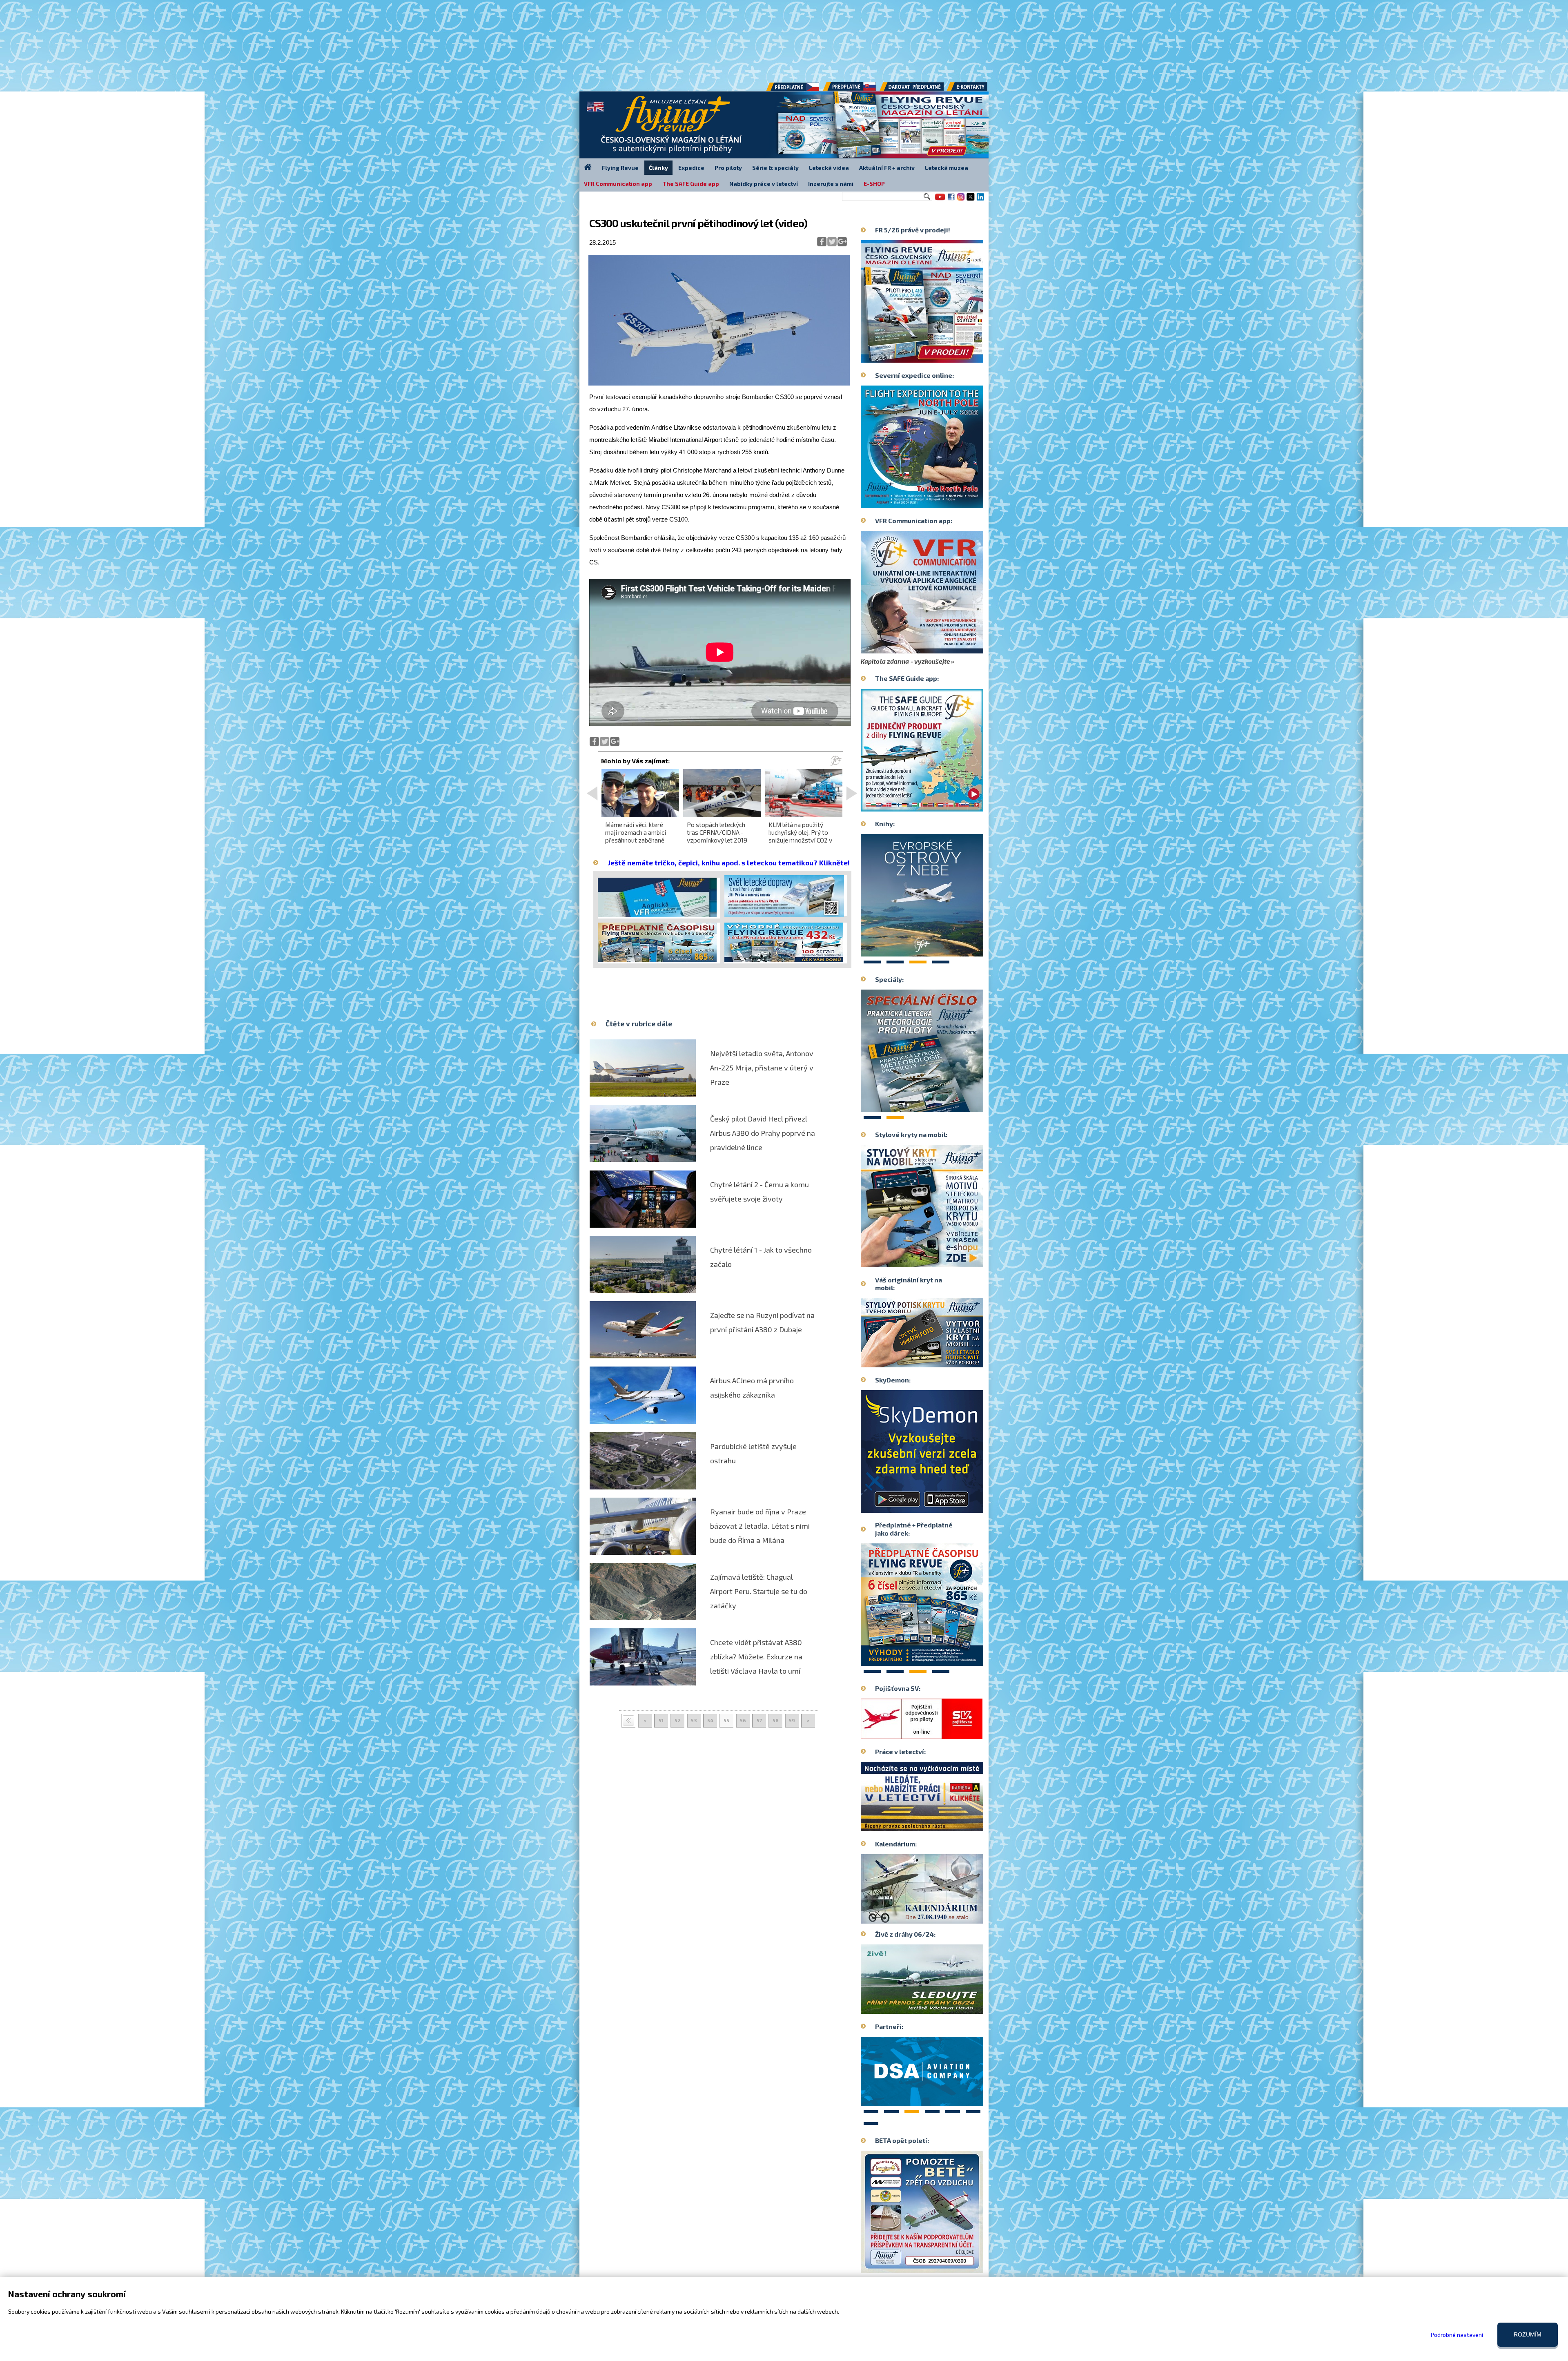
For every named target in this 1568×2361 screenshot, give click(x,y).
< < (628, 1721)
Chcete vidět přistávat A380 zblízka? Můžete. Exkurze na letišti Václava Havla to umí (756, 1656)
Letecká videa (829, 168)
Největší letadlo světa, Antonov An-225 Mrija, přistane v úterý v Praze (762, 1068)
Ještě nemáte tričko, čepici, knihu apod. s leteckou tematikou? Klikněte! (729, 863)
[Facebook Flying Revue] (951, 200)
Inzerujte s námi (831, 184)
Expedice (691, 168)
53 (694, 1720)
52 (678, 1720)
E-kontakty (975, 89)
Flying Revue (620, 168)
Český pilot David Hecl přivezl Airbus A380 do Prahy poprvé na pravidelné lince (763, 1133)
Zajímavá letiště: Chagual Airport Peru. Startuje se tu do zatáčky (759, 1591)
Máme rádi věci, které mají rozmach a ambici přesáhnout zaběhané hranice (636, 836)
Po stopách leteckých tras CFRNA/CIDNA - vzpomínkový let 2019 (717, 832)
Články (658, 168)
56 (743, 1720)
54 (710, 1720)
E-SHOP (874, 184)
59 (792, 1720)
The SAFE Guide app (691, 184)
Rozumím (1528, 2334)
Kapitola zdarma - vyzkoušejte (905, 661)
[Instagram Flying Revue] (961, 200)
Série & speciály (775, 168)
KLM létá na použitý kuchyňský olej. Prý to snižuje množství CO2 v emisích (800, 836)
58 (776, 1720)
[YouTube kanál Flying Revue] (939, 200)
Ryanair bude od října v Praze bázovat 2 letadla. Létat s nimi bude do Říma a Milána (760, 1526)
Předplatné (850, 89)
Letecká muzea (947, 168)
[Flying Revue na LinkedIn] (980, 200)
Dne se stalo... (939, 1917)
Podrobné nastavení (1457, 2335)
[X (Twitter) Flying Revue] (971, 200)
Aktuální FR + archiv (887, 168)
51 (661, 1720)
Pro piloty (728, 168)
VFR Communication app (618, 184)
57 (759, 1720)
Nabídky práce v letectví (764, 184)
